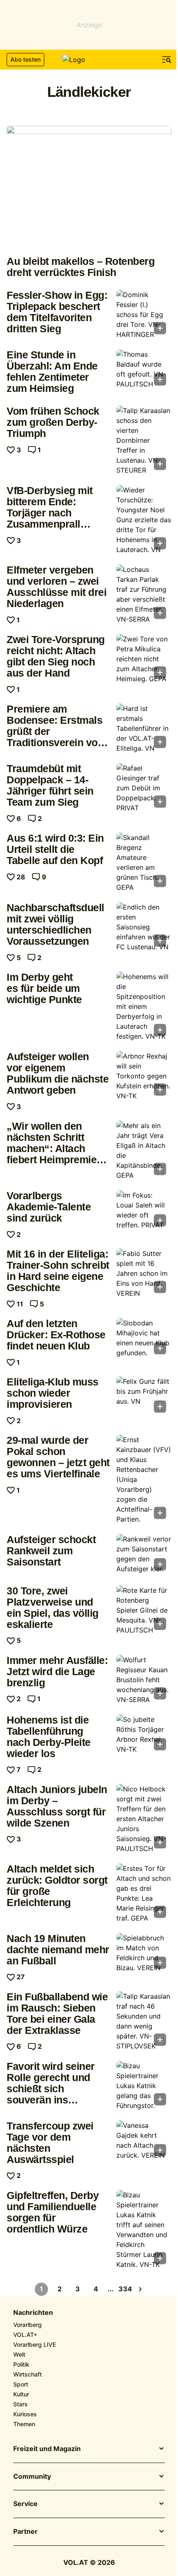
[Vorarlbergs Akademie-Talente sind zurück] (144, 1211)
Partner (25, 2532)
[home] (89, 60)
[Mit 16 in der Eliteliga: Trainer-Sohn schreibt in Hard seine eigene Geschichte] (144, 1273)
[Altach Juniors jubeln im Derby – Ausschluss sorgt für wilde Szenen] (144, 1819)
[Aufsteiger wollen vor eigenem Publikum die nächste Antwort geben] (144, 1076)
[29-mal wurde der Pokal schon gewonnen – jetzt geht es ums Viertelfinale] (144, 1479)
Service (25, 2504)
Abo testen (25, 59)
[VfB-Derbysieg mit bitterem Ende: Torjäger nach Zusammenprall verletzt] (144, 520)
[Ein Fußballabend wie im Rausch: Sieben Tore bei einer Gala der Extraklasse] (144, 2021)
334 (125, 2289)
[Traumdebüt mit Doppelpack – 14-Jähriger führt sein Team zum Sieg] (144, 788)
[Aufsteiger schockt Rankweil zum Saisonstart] (144, 1554)
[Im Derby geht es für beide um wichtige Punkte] (144, 1006)
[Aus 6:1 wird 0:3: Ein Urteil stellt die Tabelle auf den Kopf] (144, 862)
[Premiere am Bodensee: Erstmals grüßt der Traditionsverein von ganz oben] (144, 728)
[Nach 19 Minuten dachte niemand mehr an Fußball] (144, 1954)
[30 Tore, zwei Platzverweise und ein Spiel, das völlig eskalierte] (144, 1610)
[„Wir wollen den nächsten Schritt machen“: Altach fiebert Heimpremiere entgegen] (144, 1150)
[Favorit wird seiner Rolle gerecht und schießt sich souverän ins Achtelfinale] (144, 2086)
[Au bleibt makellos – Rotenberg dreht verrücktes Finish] (89, 188)
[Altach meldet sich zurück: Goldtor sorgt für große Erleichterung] (144, 1893)
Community (32, 2477)
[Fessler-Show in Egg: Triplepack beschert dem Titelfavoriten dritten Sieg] (144, 314)
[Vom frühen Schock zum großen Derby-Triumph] (144, 440)
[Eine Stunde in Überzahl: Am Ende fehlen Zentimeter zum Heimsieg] (144, 370)
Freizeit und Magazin (47, 2449)
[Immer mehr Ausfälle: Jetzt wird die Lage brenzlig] (144, 1680)
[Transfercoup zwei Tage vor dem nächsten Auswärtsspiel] (144, 2141)
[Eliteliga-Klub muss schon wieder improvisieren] (144, 1397)
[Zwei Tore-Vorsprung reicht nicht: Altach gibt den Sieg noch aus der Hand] (144, 659)
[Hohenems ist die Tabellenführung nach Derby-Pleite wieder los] (144, 1735)
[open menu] (167, 60)
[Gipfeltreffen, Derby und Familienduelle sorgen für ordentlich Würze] (144, 2230)
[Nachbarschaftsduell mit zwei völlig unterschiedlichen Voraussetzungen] (144, 927)
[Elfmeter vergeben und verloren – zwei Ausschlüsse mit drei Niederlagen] (144, 594)
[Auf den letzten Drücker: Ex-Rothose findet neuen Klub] (144, 1338)
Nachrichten (33, 2313)
